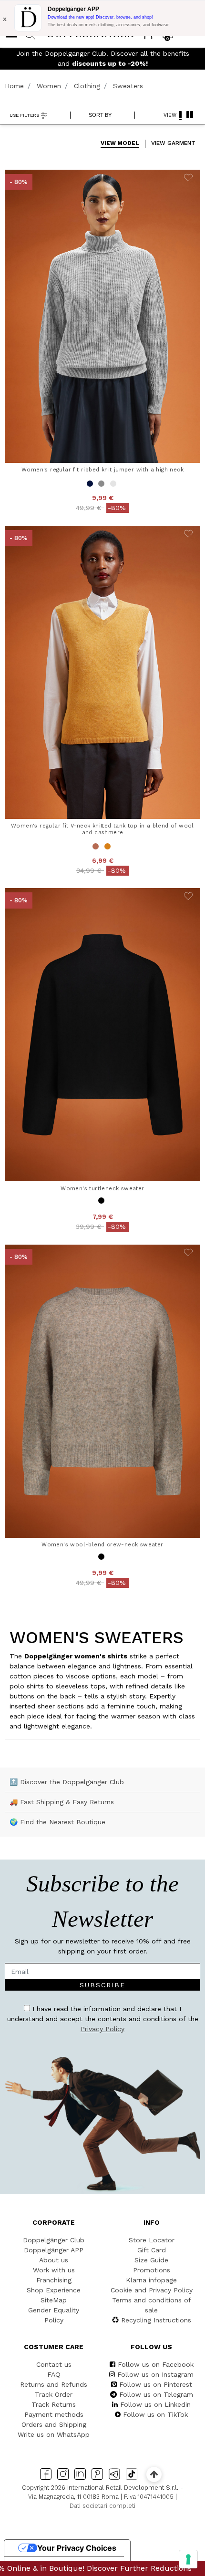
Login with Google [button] (108, 1451)
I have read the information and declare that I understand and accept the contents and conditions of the (103, 1387)
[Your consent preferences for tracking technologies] (188, 2559)
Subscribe (158, 1359)
